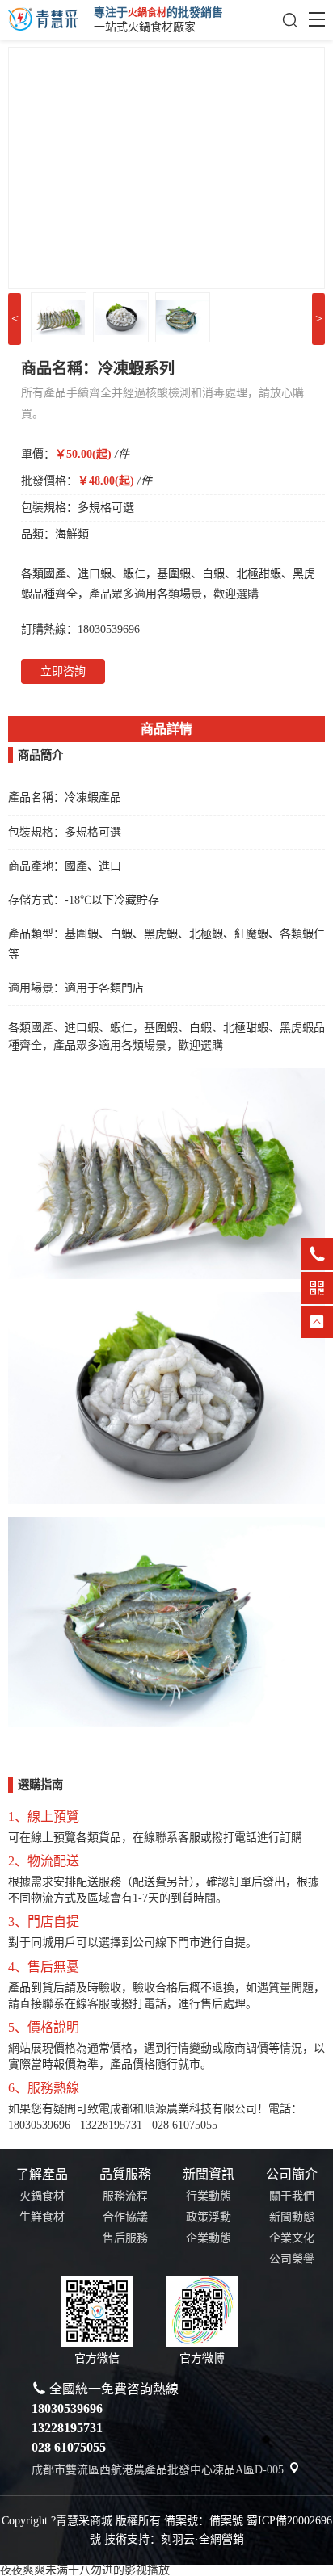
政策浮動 (209, 2217)
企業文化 (292, 2238)
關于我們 (292, 2196)
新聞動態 (292, 2217)
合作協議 (125, 2217)
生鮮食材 (42, 2217)
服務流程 (125, 2196)
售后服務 (125, 2238)
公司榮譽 (292, 2259)
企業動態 (209, 2238)
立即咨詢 (63, 671)
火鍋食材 (42, 2196)
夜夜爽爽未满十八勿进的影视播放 (85, 2570)
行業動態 (209, 2196)
